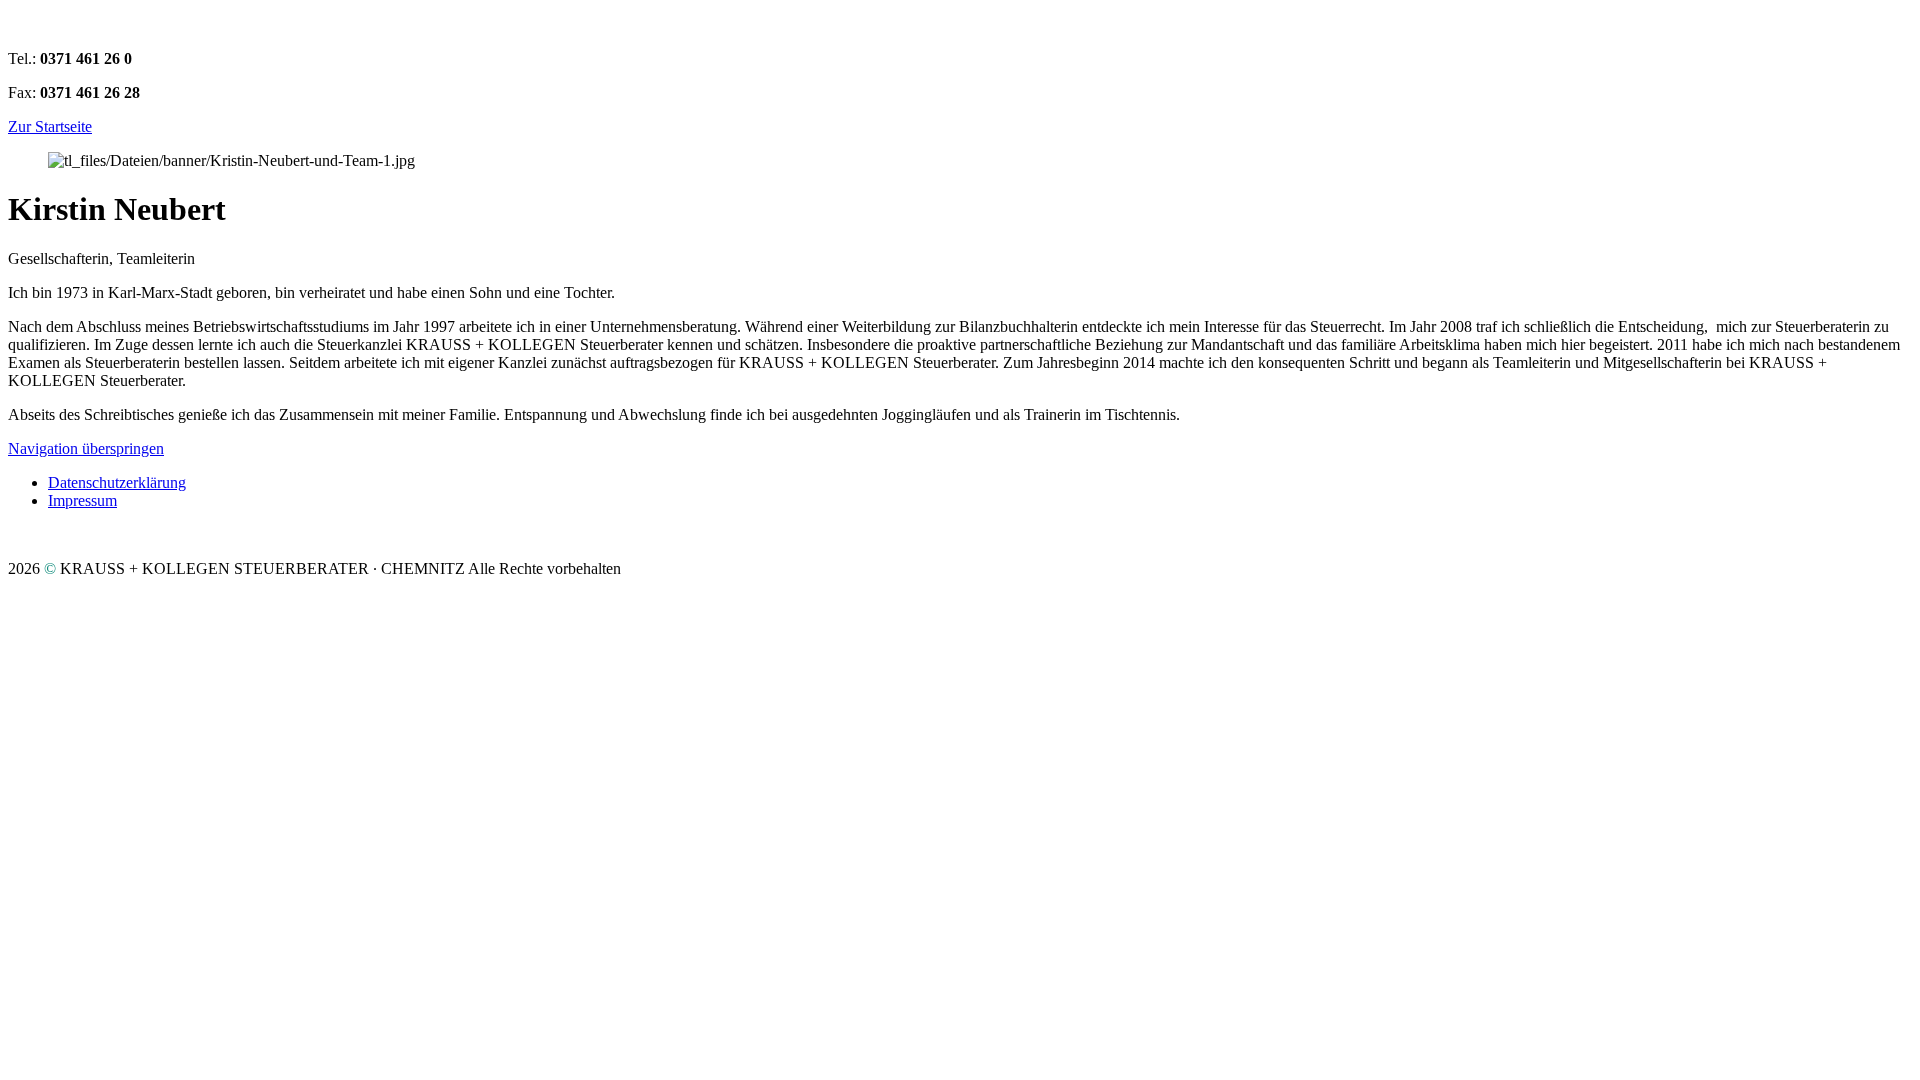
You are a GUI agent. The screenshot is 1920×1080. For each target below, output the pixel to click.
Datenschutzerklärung (117, 482)
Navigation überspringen (86, 448)
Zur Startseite (50, 126)
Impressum (82, 500)
